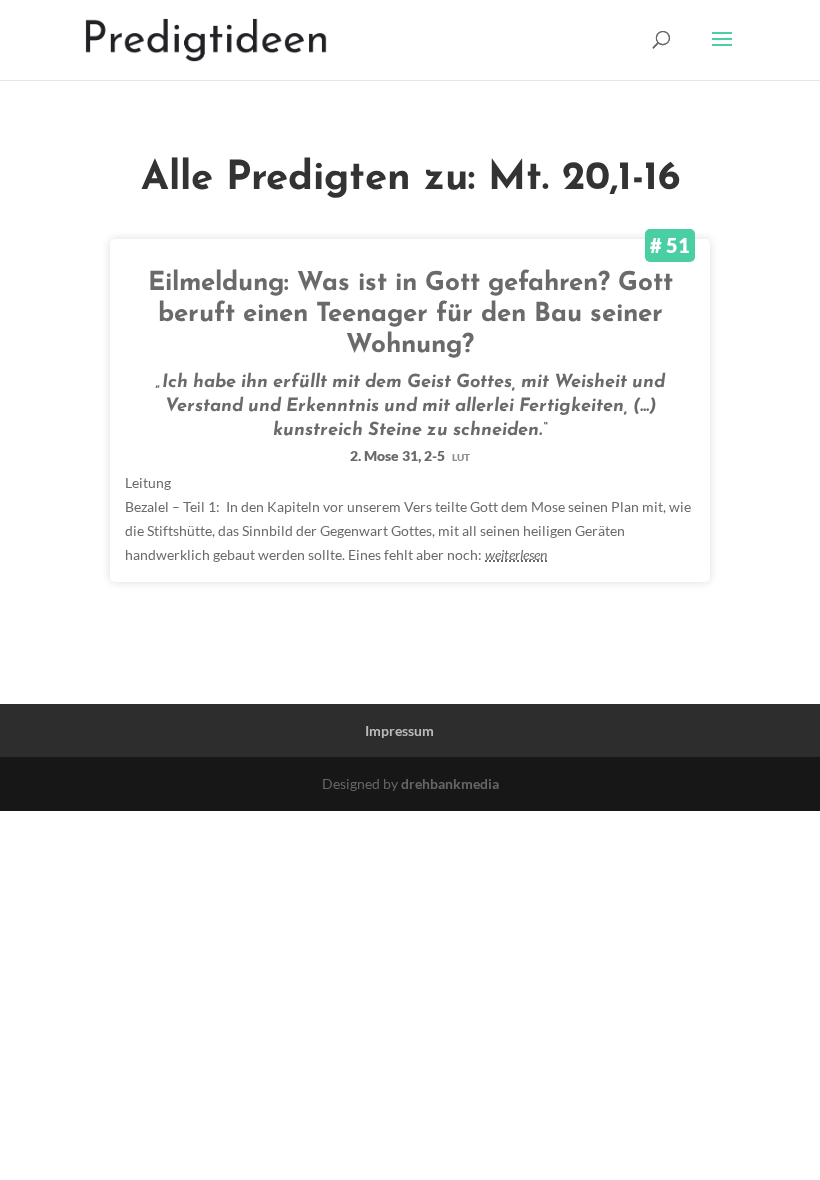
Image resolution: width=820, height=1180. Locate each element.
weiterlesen (516, 554)
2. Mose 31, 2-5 (410, 455)
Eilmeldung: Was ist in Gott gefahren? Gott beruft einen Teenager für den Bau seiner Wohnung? (410, 314)
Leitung (148, 482)
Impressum (399, 730)
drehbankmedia (450, 783)
